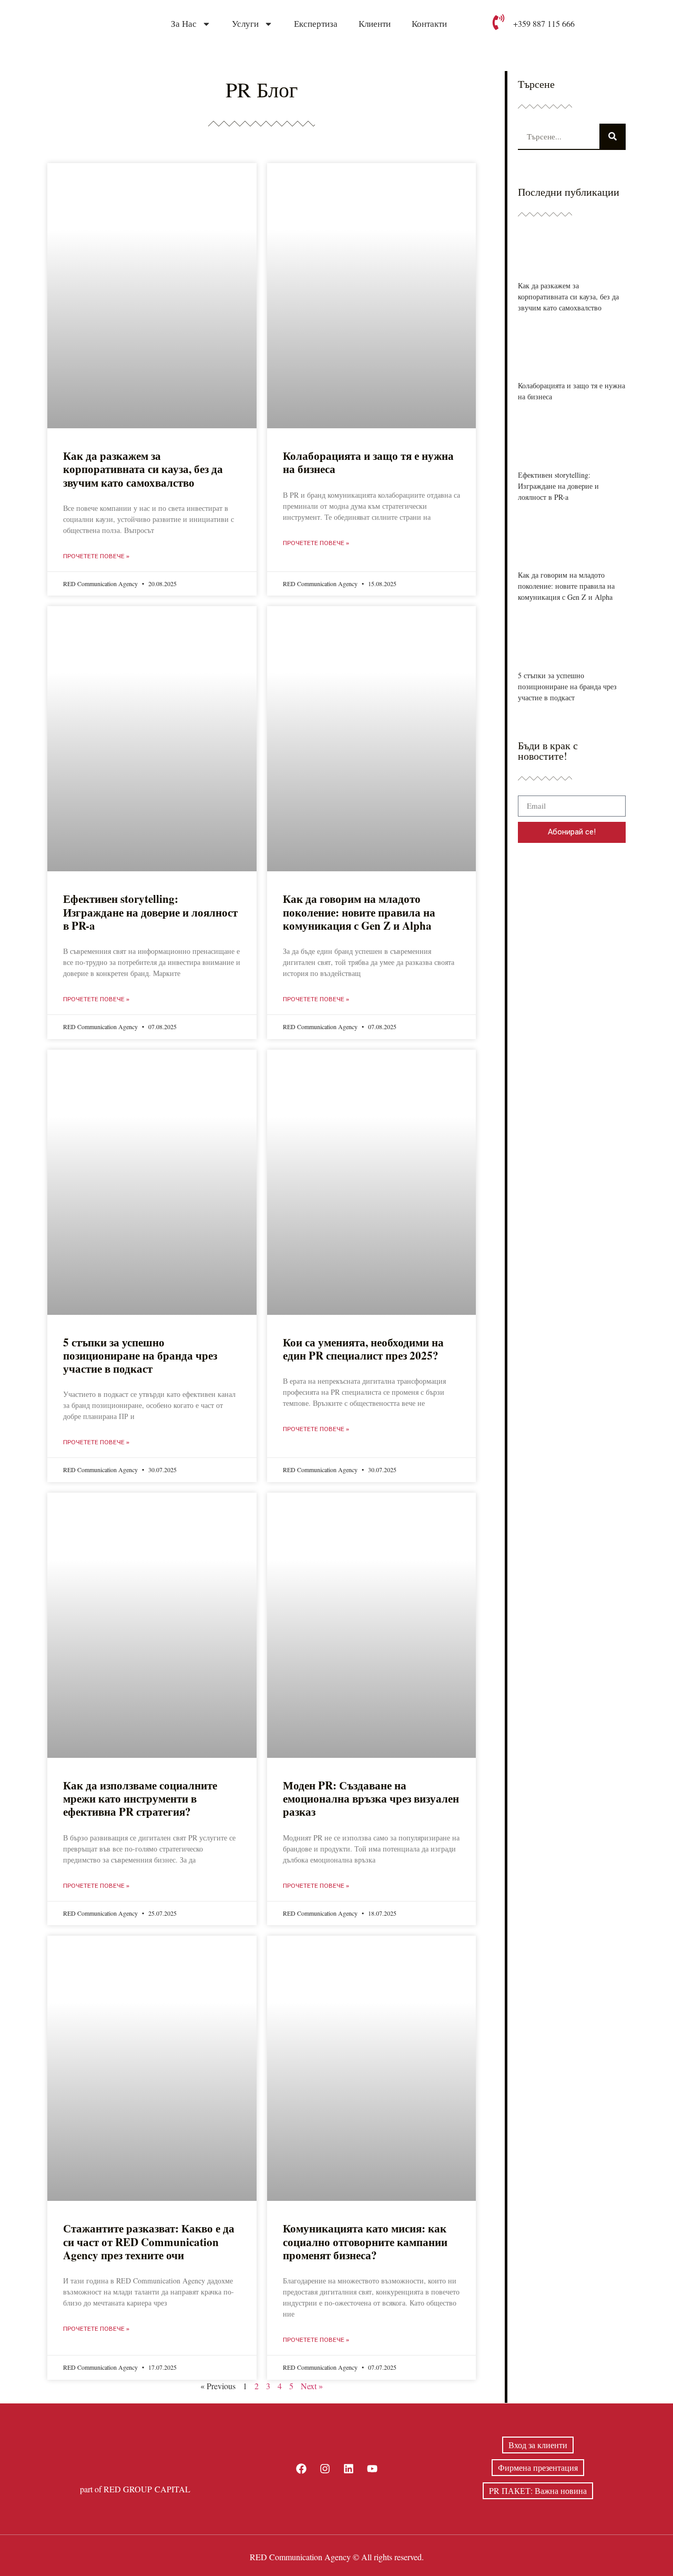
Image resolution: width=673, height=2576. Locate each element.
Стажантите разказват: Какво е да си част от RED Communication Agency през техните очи (149, 2241)
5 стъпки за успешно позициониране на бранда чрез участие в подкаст (140, 1355)
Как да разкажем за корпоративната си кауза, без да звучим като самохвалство (143, 469)
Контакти (429, 24)
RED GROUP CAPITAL (147, 2489)
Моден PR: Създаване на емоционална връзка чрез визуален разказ (371, 1798)
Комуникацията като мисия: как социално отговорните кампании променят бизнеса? (365, 2241)
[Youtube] (372, 2469)
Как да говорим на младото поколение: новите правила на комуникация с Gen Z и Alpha (359, 912)
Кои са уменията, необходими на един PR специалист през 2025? (363, 1349)
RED (259, 2557)
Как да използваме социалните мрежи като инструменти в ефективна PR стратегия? (140, 1798)
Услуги (245, 24)
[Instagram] (325, 2469)
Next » (312, 2386)
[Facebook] (301, 2469)
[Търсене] (613, 136)
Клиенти (375, 24)
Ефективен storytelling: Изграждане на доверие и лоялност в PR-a (150, 912)
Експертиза (316, 24)
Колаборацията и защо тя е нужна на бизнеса (368, 462)
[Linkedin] (349, 2469)
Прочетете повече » (96, 556)
